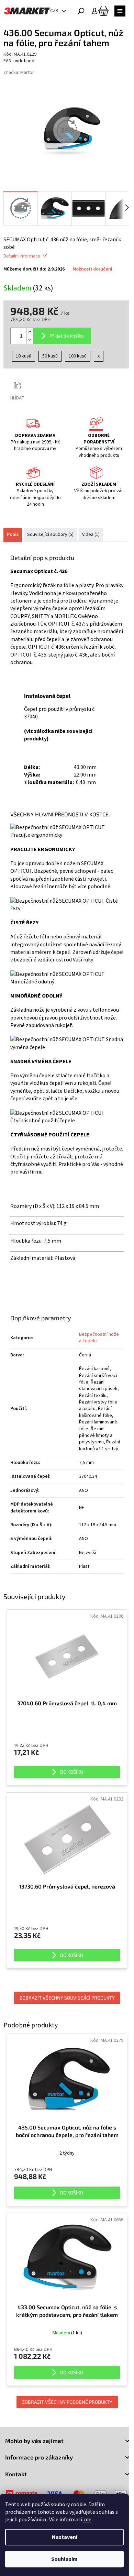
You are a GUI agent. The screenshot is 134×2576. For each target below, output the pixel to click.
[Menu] (120, 11)
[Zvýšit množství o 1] (30, 332)
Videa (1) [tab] (91, 535)
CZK (55, 11)
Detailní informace (22, 256)
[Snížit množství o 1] (30, 340)
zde (87, 2520)
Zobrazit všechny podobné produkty (67, 2402)
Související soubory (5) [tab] (50, 535)
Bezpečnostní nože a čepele (99, 1338)
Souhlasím (64, 2559)
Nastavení (65, 2537)
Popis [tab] (13, 535)
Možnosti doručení (92, 269)
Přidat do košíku (67, 336)
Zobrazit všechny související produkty (67, 1998)
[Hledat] (81, 11)
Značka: (19, 73)
